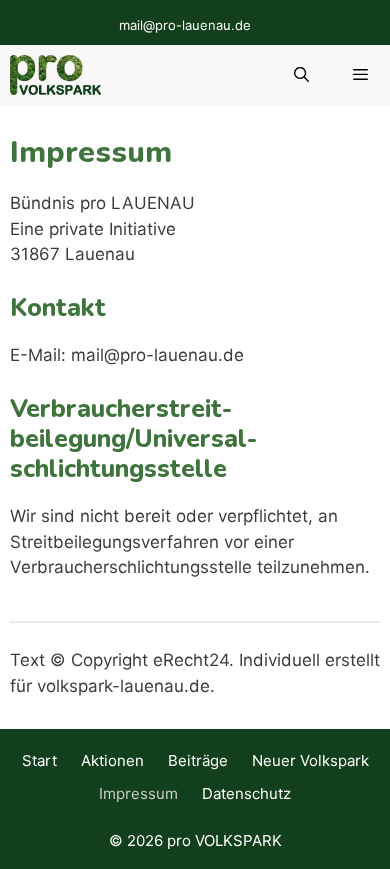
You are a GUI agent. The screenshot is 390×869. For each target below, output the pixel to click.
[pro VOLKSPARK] (55, 75)
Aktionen (112, 760)
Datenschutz (246, 793)
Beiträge (198, 760)
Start (39, 760)
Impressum (138, 793)
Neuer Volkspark (310, 760)
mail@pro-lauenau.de (185, 25)
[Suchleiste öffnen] (300, 75)
